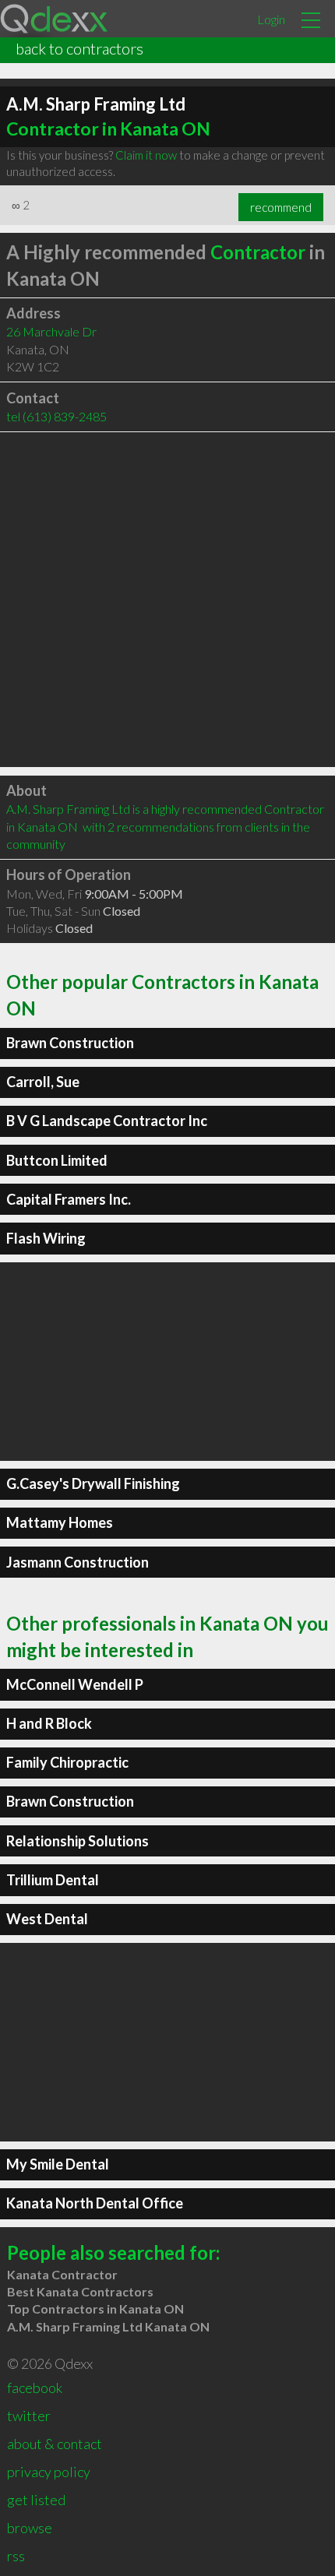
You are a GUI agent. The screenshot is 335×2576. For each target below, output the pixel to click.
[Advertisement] (167, 600)
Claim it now (146, 155)
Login (271, 19)
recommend (281, 207)
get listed (36, 2500)
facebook (35, 2388)
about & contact (55, 2444)
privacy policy (49, 2472)
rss (16, 2556)
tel (56, 416)
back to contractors (79, 48)
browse (30, 2528)
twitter (29, 2416)
